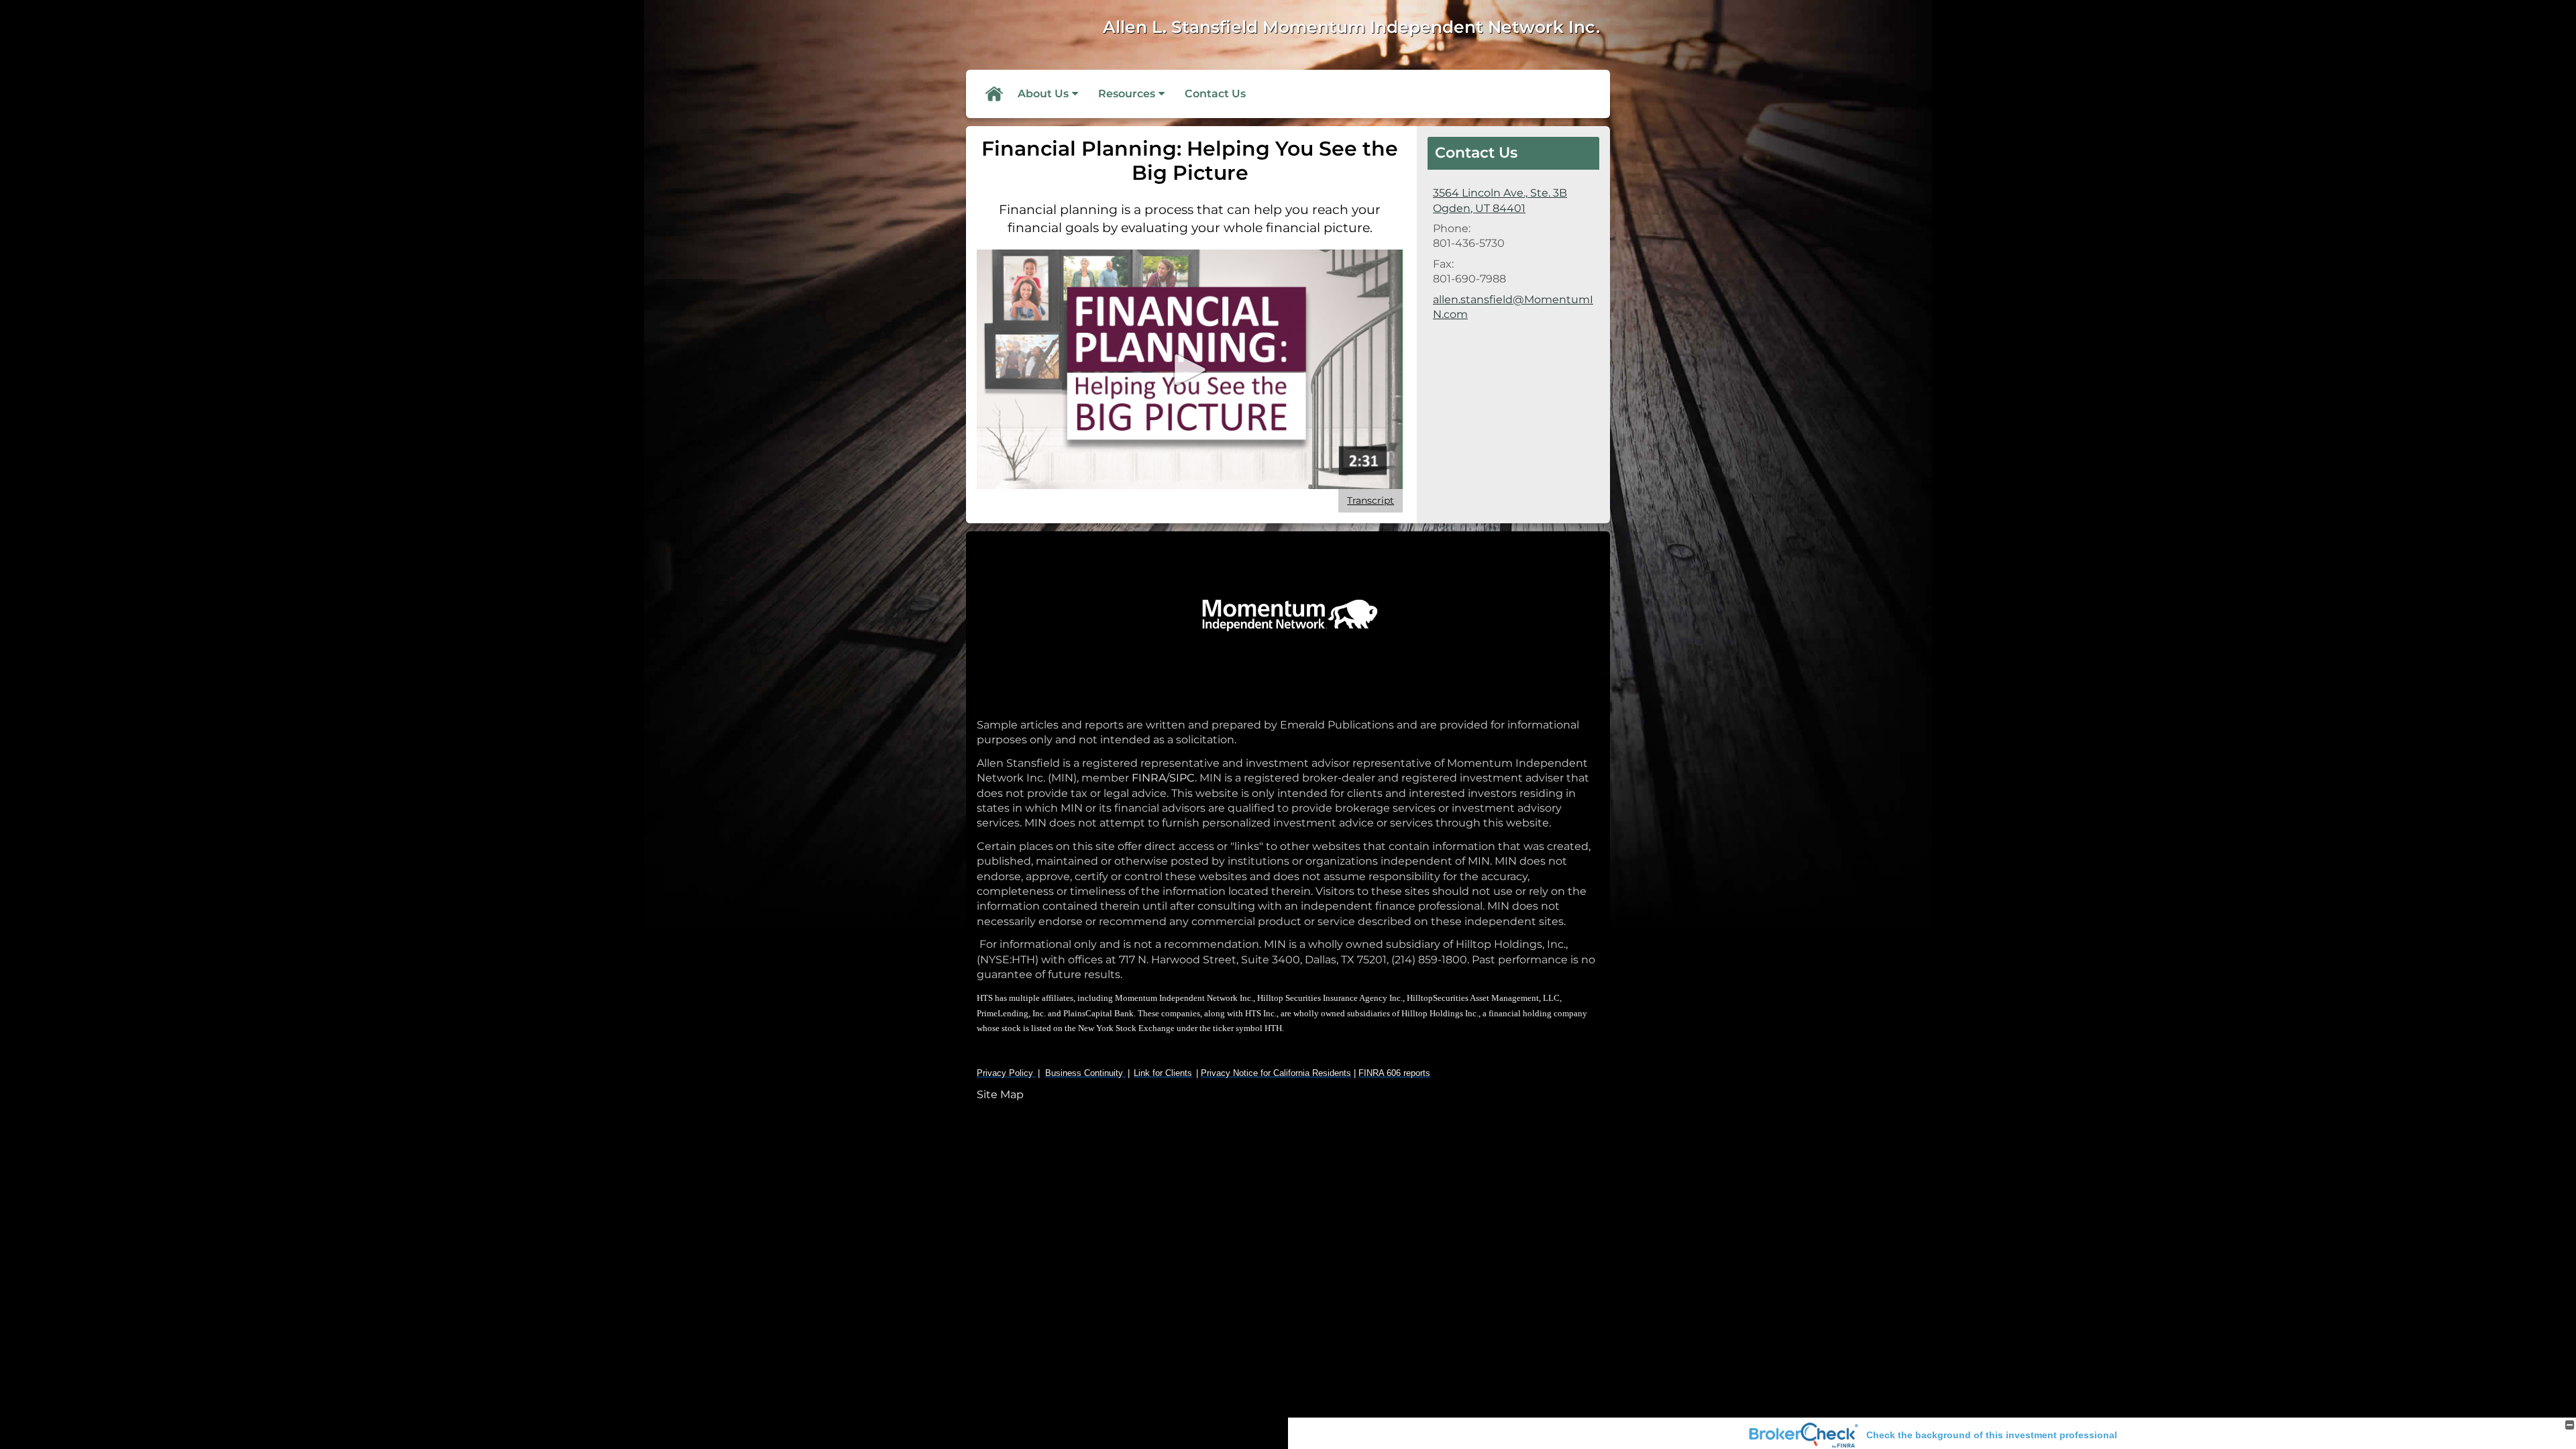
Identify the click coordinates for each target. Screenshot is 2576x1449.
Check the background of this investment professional (1992, 1435)
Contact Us (1215, 94)
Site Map (1000, 1094)
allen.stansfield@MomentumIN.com (1513, 307)
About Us (1043, 94)
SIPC (1182, 778)
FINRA (1147, 778)
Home (994, 94)
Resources (1127, 94)
